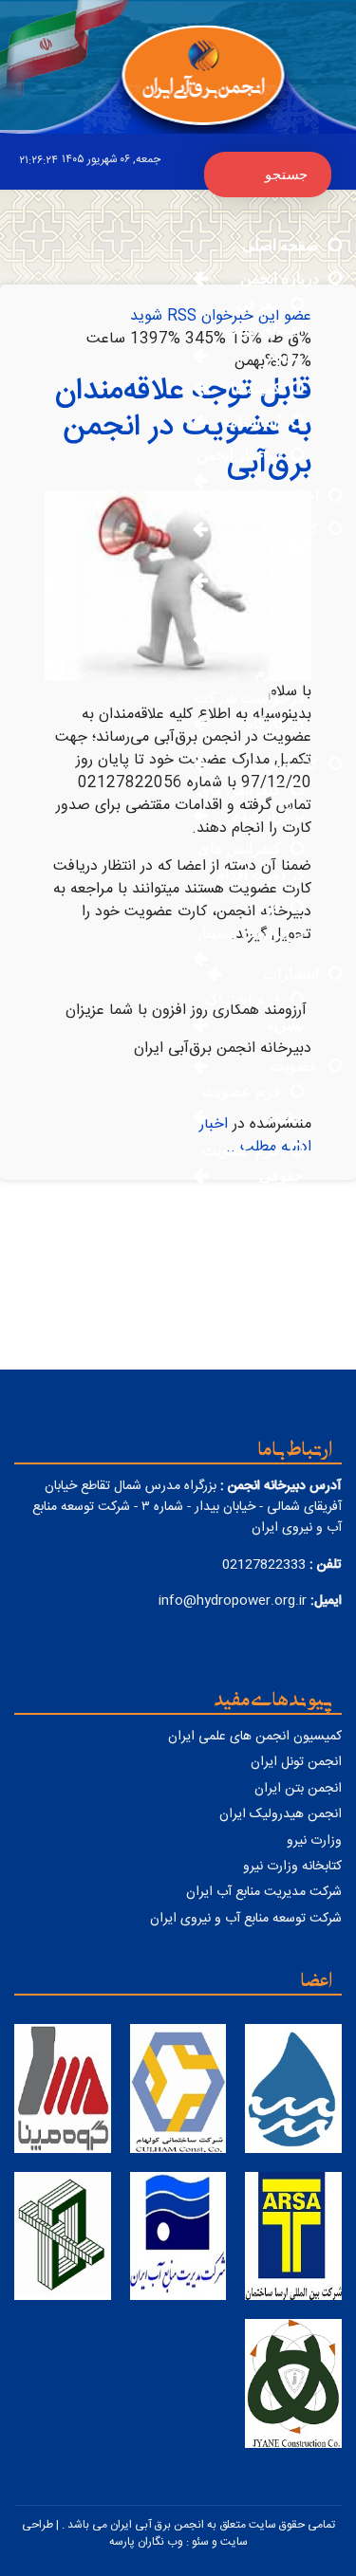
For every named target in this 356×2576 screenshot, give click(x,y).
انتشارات (291, 973)
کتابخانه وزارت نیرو (292, 1867)
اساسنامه (251, 421)
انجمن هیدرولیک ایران (281, 1814)
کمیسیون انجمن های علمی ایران (255, 1737)
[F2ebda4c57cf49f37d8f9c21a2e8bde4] (293, 2383)
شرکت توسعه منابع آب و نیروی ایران (246, 1919)
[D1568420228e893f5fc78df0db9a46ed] (63, 2236)
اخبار (304, 495)
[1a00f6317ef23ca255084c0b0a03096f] (293, 2088)
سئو (200, 2542)
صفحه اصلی (281, 245)
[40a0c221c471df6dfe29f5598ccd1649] (63, 2088)
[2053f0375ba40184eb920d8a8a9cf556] (178, 2088)
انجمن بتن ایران (298, 1789)
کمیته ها (256, 388)
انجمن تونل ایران (296, 1762)
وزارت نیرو (314, 1841)
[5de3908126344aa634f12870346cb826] (293, 2236)
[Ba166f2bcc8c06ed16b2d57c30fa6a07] (178, 2236)
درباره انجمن (280, 278)
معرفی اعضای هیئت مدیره (264, 329)
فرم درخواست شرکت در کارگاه (249, 697)
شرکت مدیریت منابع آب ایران (264, 1892)
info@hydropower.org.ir (233, 1601)
